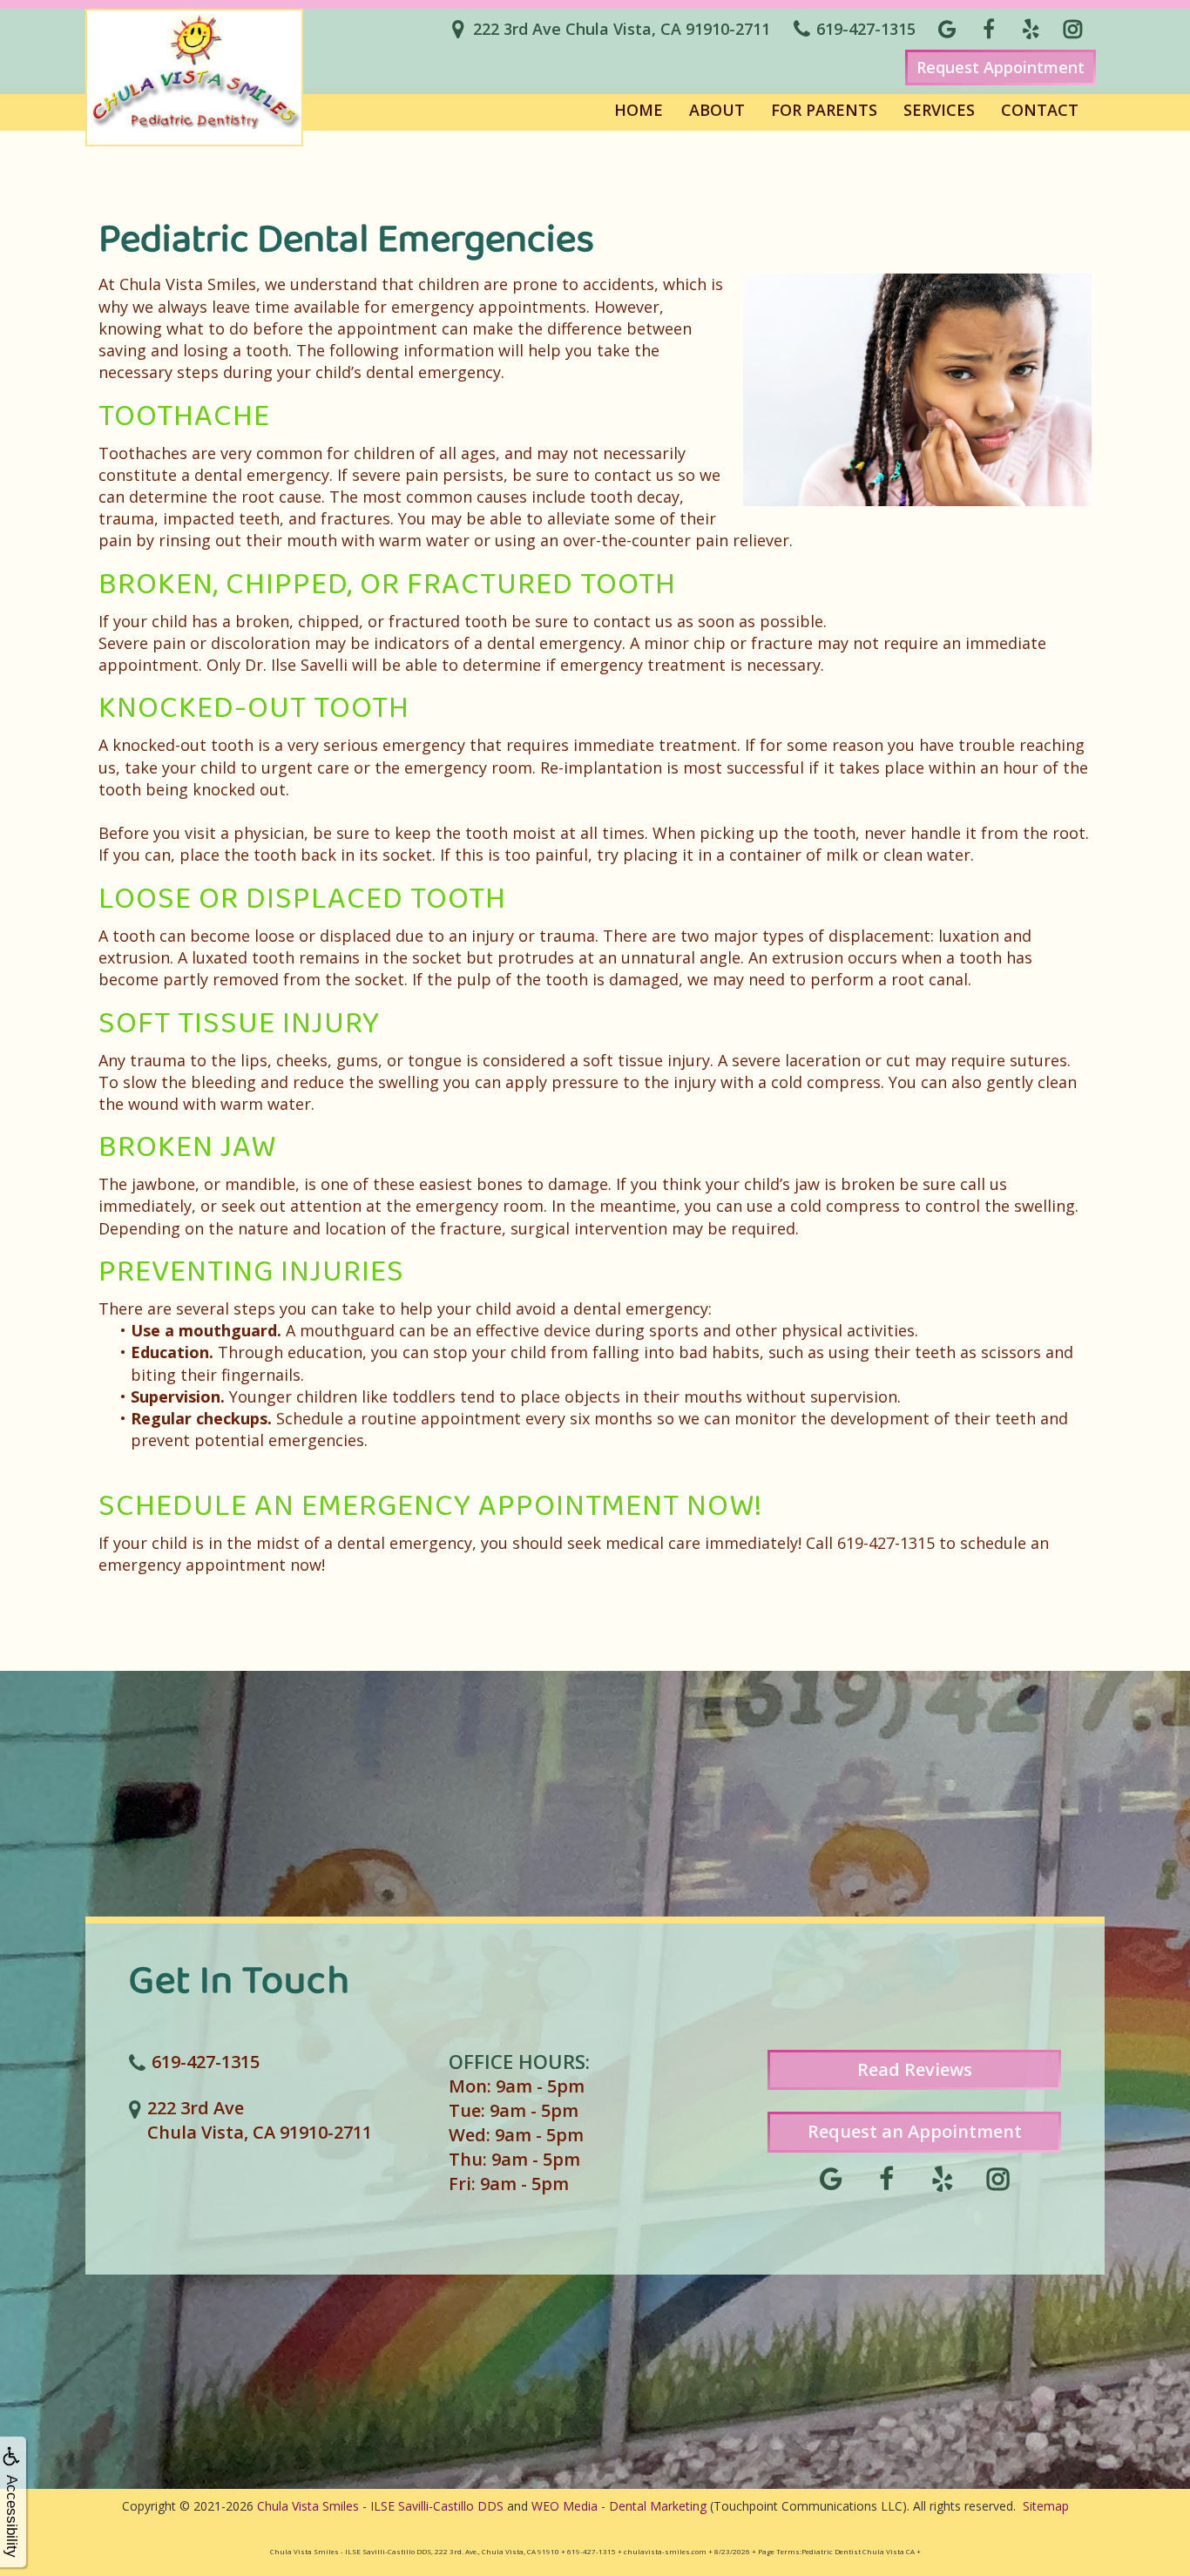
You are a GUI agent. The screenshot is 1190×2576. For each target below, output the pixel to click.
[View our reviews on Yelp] (1031, 29)
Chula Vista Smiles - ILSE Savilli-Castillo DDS (380, 2506)
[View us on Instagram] (1072, 29)
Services (939, 110)
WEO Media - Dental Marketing (619, 2506)
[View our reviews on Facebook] (989, 29)
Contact (1040, 110)
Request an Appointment (915, 2131)
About (717, 110)
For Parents (824, 110)
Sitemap (1046, 2506)
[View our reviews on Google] (947, 29)
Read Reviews (915, 2069)
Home (639, 110)
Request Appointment (1001, 67)
